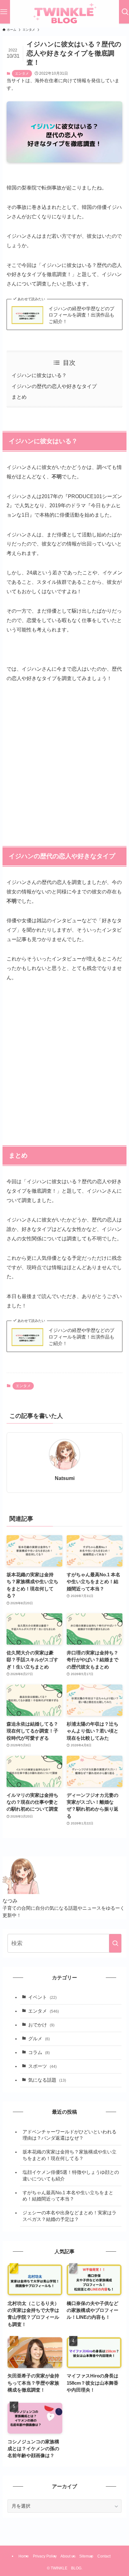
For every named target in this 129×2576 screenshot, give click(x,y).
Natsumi (65, 1478)
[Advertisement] (64, 758)
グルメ (39, 2039)
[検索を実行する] (115, 1943)
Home (24, 2556)
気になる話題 (47, 2080)
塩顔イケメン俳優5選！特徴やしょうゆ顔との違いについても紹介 (71, 2176)
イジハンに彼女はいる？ (39, 375)
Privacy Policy (45, 2556)
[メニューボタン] (4, 12)
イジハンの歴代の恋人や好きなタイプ (54, 386)
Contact (104, 2556)
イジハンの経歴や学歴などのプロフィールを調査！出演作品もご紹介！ (81, 315)
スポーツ (42, 2066)
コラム (39, 2052)
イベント (42, 1997)
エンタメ (22, 73)
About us (68, 2556)
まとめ (19, 397)
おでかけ (41, 2025)
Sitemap (86, 2556)
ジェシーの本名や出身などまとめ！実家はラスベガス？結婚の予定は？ (70, 2216)
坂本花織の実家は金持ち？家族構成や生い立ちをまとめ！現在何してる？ (70, 2155)
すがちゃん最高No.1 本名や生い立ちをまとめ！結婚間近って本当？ (68, 2196)
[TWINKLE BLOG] (64, 14)
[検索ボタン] (125, 12)
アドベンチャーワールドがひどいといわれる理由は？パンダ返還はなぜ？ (70, 2135)
